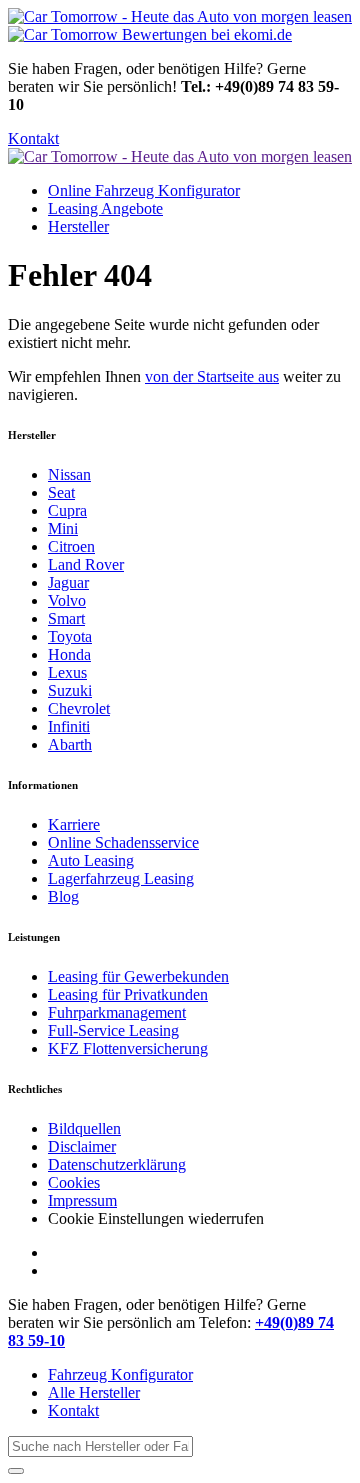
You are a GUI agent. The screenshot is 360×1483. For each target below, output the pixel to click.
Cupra (67, 510)
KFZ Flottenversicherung (128, 1048)
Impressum (82, 1200)
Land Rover (86, 564)
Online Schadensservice (123, 842)
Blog (63, 896)
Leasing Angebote (105, 208)
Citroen (71, 546)
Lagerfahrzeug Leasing (121, 878)
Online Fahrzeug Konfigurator (144, 190)
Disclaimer (82, 1146)
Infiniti (69, 726)
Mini (63, 528)
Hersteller (78, 226)
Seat (61, 492)
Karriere (74, 824)
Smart (66, 618)
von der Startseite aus (212, 376)
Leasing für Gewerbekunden (138, 976)
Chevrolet (79, 708)
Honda (69, 654)
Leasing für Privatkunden (128, 994)
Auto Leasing (91, 860)
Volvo (67, 600)
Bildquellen (84, 1128)
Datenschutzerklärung (117, 1164)
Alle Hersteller (94, 1392)
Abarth (70, 744)
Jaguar (68, 582)
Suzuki (70, 690)
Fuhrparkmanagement (117, 1012)
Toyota (70, 636)
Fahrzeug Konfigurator (120, 1374)
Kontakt (33, 138)
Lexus (67, 672)
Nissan (69, 474)
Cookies (74, 1182)
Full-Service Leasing (113, 1030)
